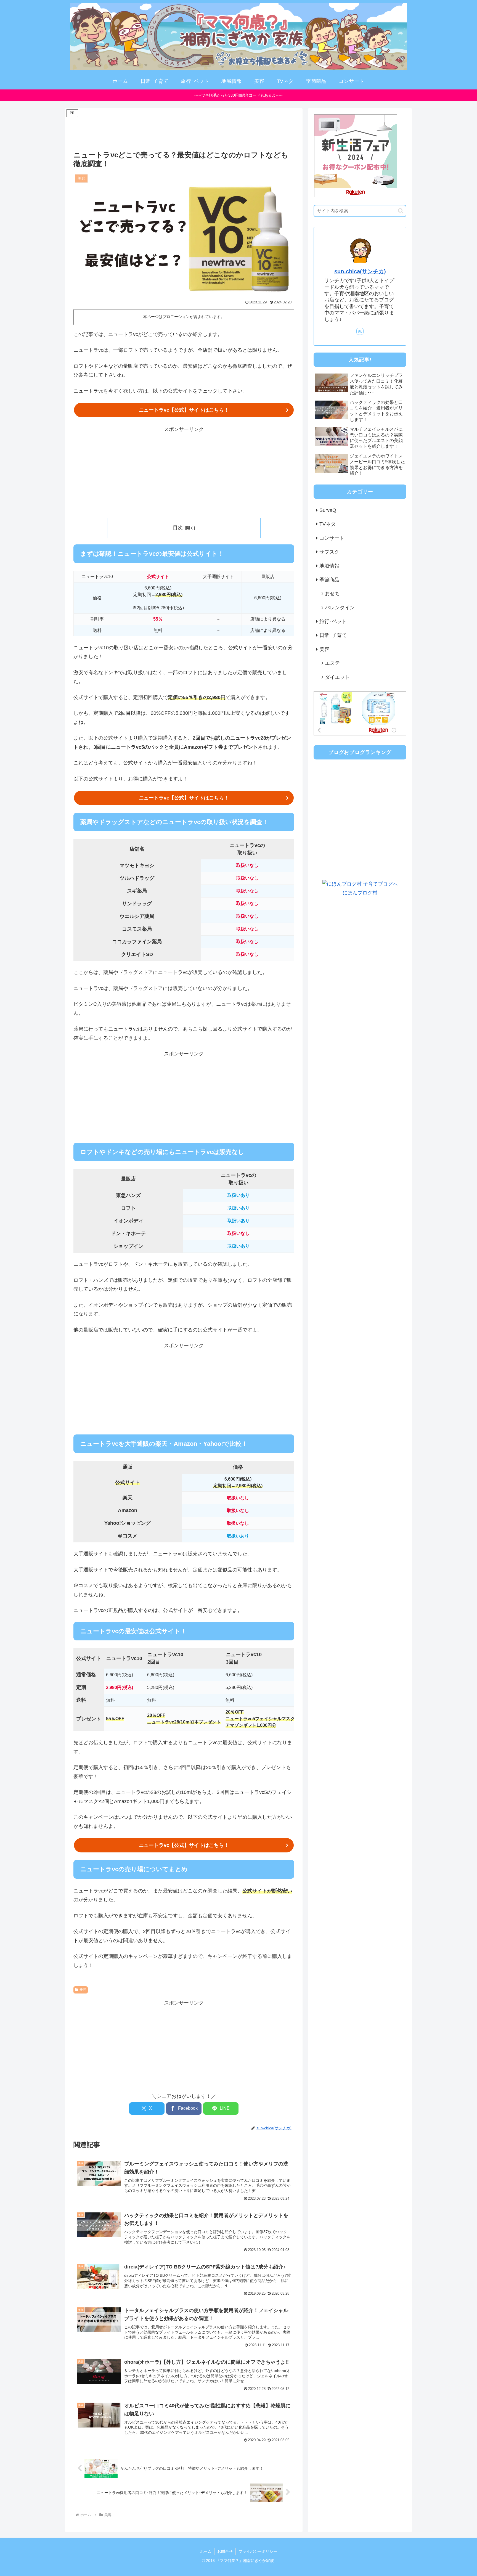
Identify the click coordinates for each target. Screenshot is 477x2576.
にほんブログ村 (360, 893)
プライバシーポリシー (258, 2551)
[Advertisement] (184, 131)
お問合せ (225, 2551)
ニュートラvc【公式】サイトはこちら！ (184, 410)
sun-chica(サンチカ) (360, 271)
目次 (178, 528)
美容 (83, 1990)
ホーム (206, 2551)
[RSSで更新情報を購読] (360, 331)
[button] (401, 211)
